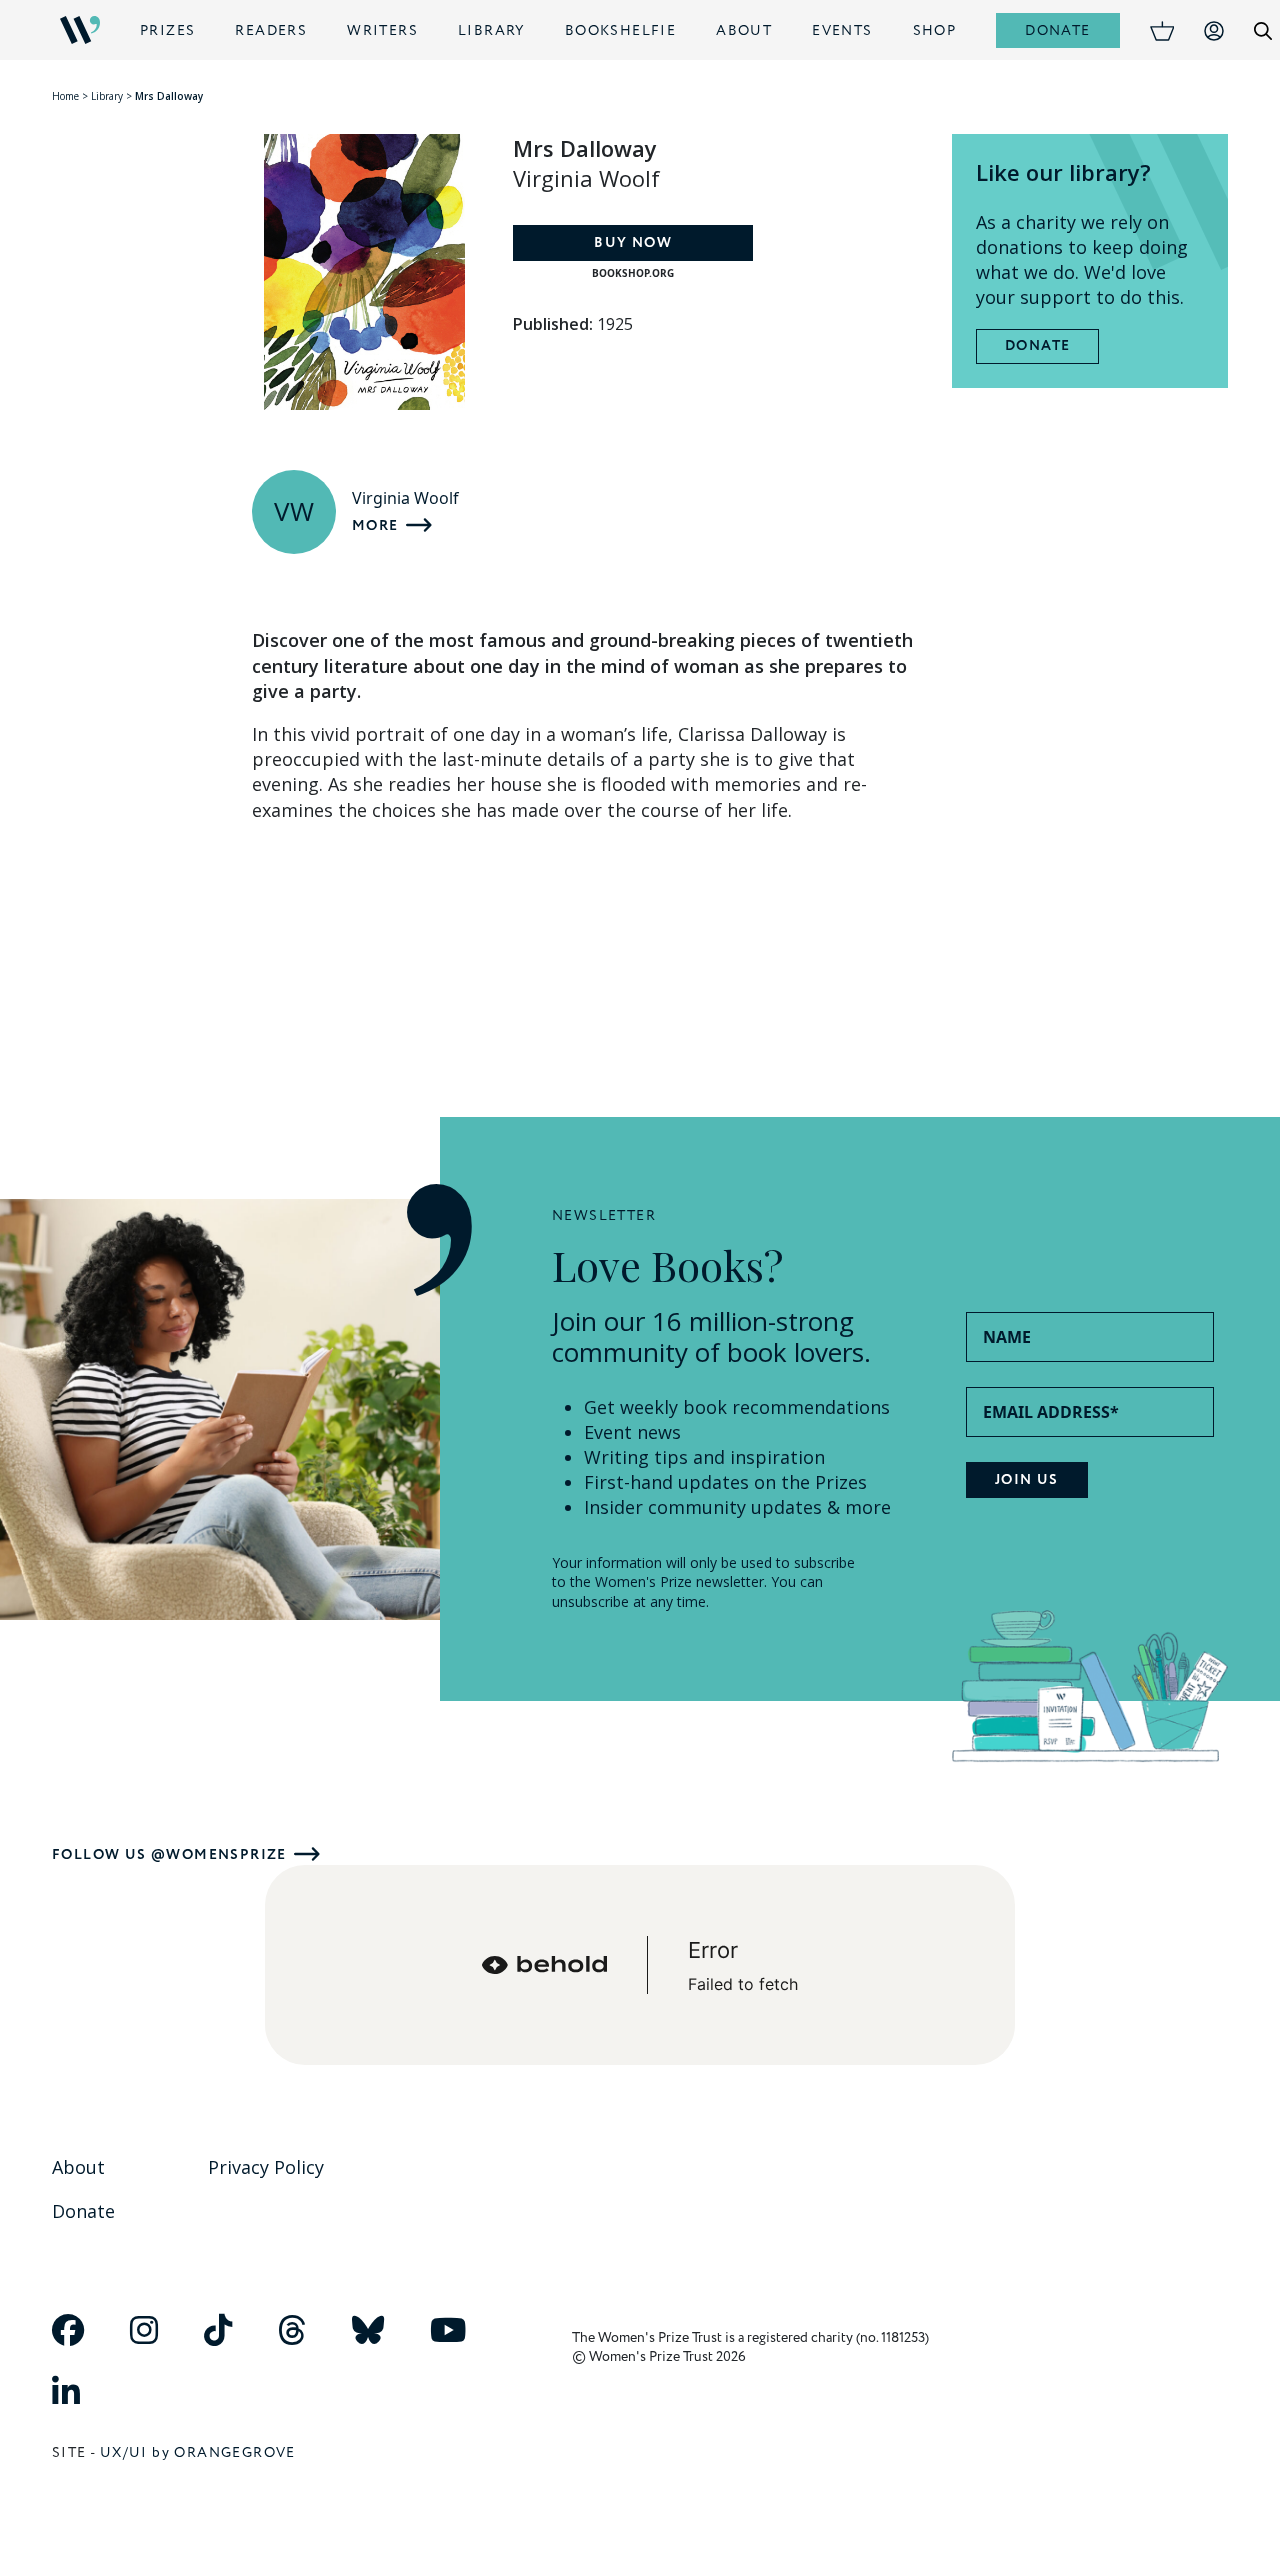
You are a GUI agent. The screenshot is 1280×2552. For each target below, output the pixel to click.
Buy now (633, 243)
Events (842, 30)
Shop (935, 30)
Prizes (167, 30)
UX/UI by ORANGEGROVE (198, 2452)
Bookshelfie (620, 30)
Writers (382, 30)
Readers (271, 30)
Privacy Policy (266, 2167)
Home (65, 96)
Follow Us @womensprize (169, 1854)
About (744, 30)
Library (491, 30)
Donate (1057, 30)
